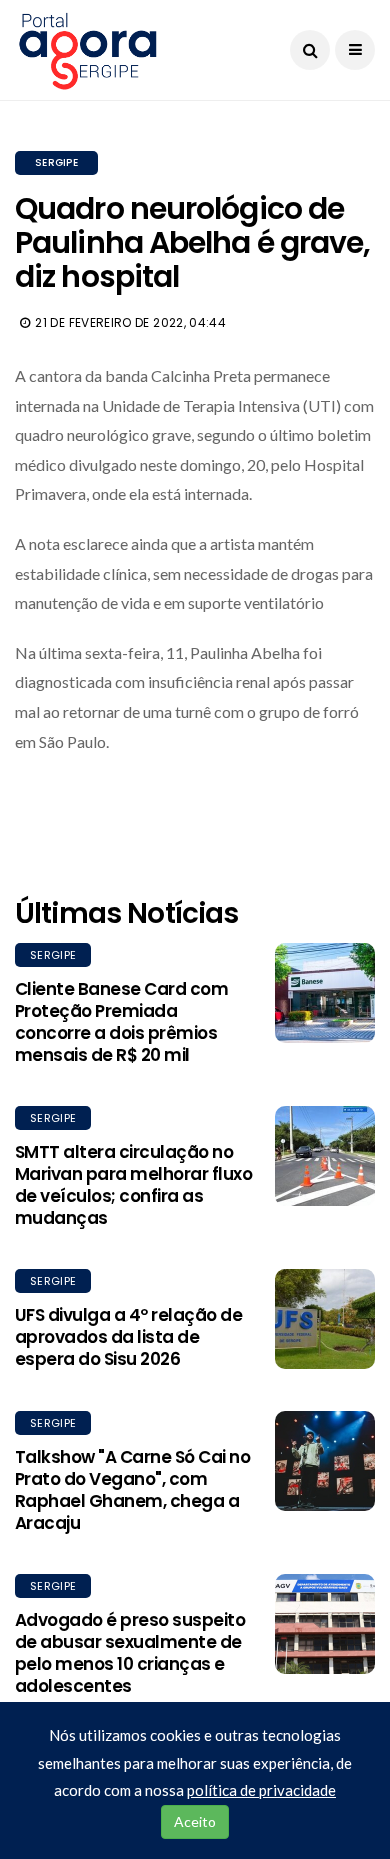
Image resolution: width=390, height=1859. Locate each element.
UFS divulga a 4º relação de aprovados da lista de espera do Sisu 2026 (128, 1337)
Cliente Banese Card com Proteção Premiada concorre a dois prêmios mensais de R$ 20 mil (121, 1022)
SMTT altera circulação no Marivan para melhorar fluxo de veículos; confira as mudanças (133, 1185)
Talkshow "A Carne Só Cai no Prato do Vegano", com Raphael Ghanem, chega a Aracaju (132, 1490)
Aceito (195, 1821)
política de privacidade (261, 1790)
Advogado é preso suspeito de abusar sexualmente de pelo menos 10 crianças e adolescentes (130, 1653)
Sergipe (56, 162)
